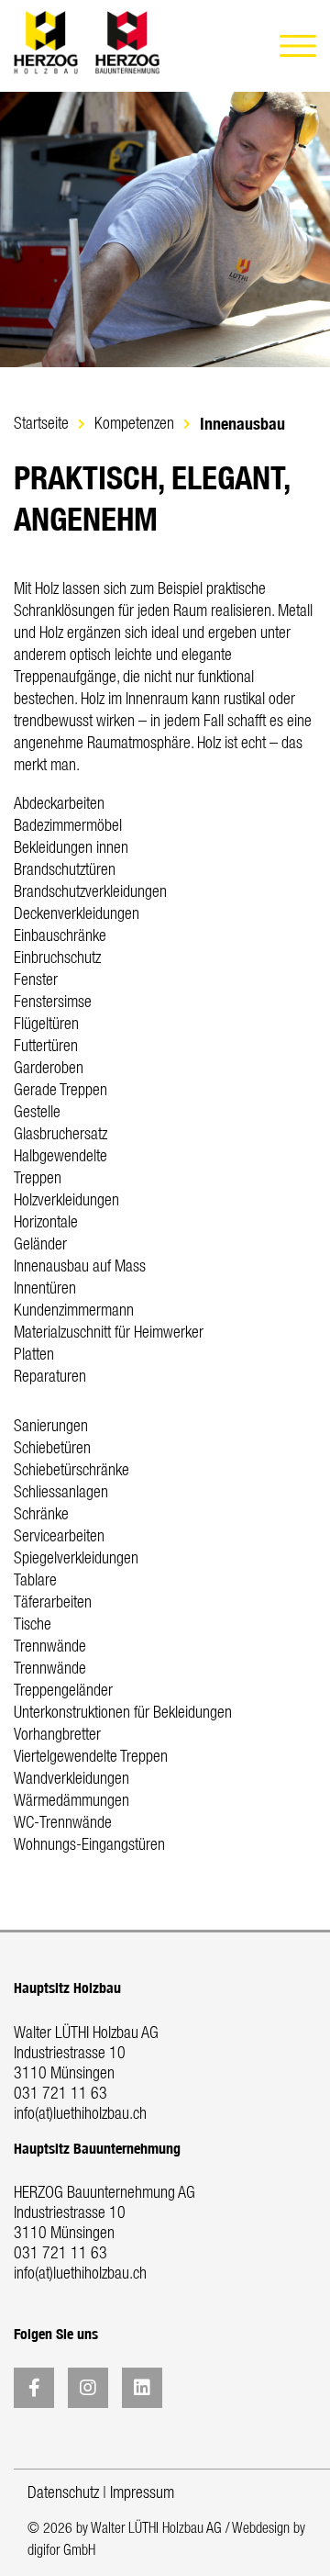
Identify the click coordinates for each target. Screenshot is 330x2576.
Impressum (142, 2493)
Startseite (41, 424)
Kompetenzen (134, 424)
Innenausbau (242, 424)
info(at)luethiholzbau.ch (80, 2114)
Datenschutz (63, 2493)
